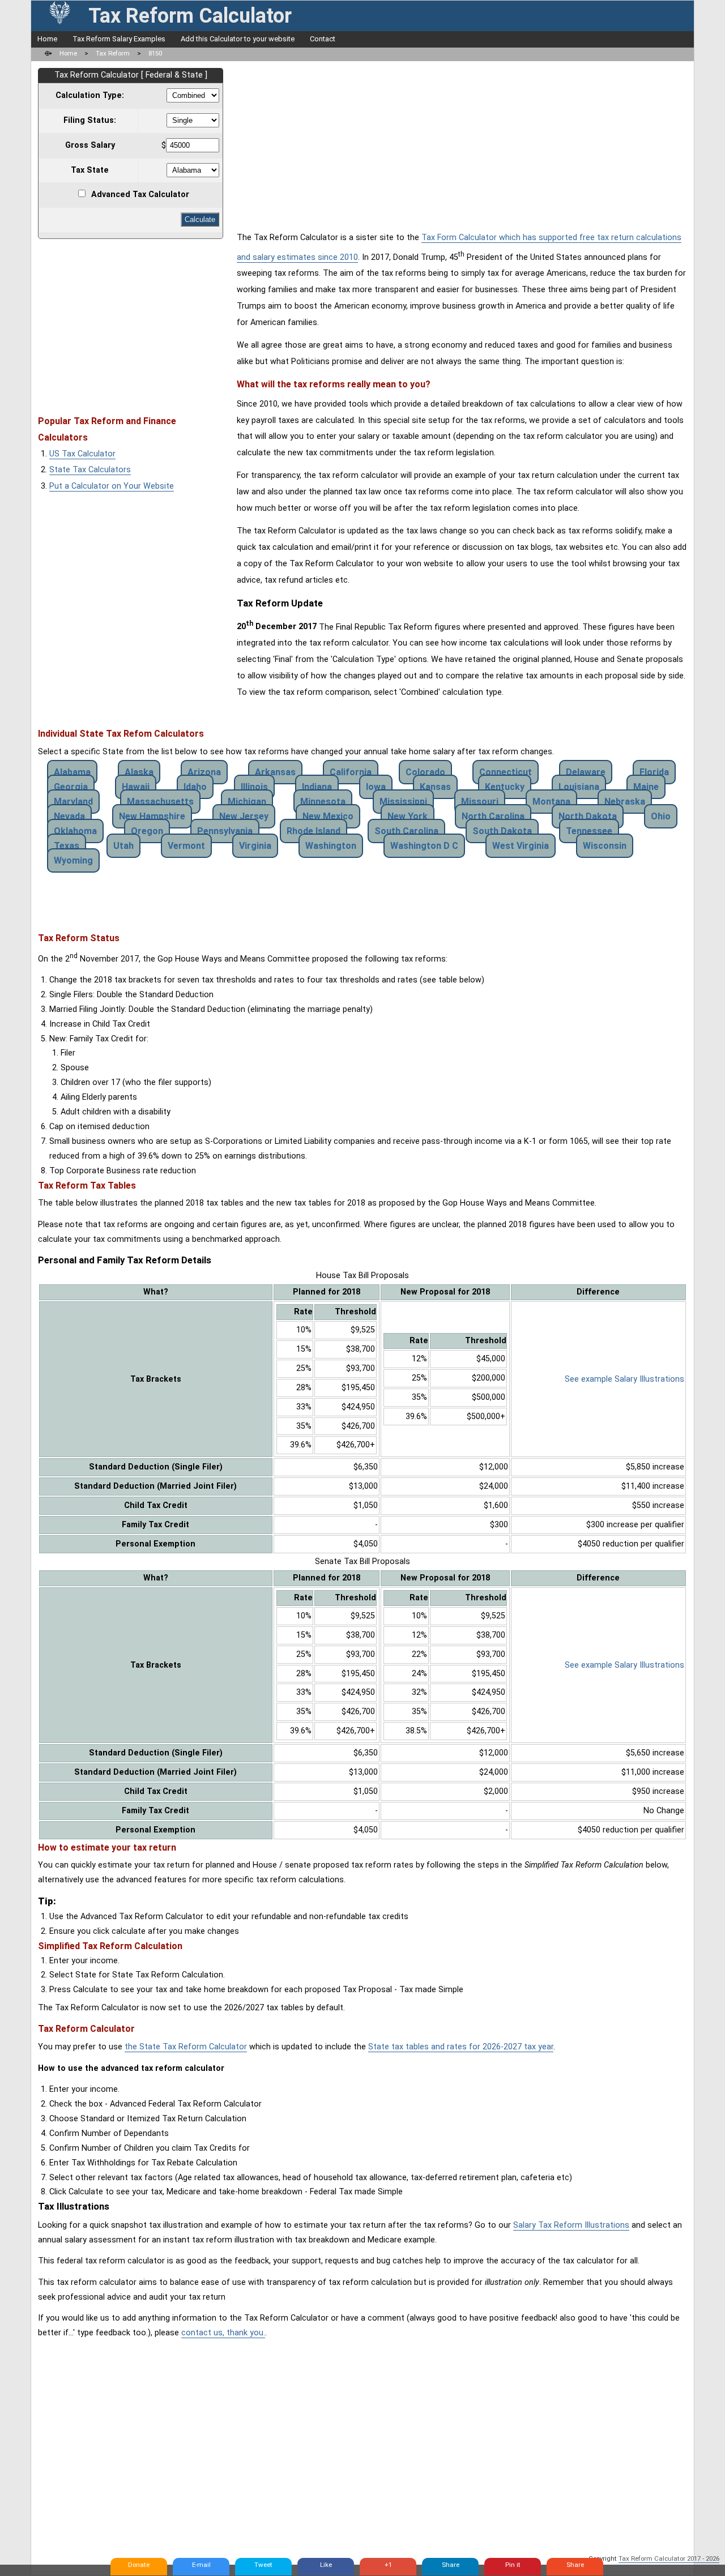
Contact (323, 39)
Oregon (147, 831)
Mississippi (403, 802)
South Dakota (502, 831)
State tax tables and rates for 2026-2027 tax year (461, 2047)
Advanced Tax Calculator (140, 195)
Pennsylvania (225, 831)
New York (408, 816)
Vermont (186, 846)
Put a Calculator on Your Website (112, 486)
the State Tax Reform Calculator (186, 2047)
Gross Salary (90, 145)
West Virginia (521, 846)
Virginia (255, 846)
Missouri (480, 802)
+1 (388, 2565)
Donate (139, 2565)
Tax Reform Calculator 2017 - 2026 (669, 2558)
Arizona (204, 772)
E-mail (201, 2565)
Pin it (513, 2565)
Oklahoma (75, 831)
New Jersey (244, 816)
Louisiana (579, 787)
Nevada (69, 816)
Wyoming (73, 860)
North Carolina (493, 816)
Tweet (263, 2565)
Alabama (72, 772)
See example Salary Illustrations (624, 1379)
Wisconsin (605, 846)
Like (326, 2565)
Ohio (661, 816)
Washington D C (424, 846)
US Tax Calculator (82, 454)
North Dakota (588, 816)
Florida (654, 772)
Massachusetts (160, 802)
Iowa (376, 787)
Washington (331, 846)
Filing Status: (90, 120)
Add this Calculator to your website (238, 39)
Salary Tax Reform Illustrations (571, 2225)
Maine (646, 787)
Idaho (195, 787)
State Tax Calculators (90, 470)
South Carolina (406, 831)
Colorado (425, 772)
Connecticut (506, 772)
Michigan (247, 802)
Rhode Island (314, 831)
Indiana (317, 787)
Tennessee (589, 831)
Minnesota (323, 802)
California (351, 772)
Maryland (73, 802)
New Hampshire (152, 816)
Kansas (435, 787)
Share (451, 2565)
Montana (551, 802)
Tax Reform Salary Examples (119, 39)
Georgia (71, 787)
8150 (155, 53)
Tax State (90, 170)
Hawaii (136, 787)
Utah (123, 846)
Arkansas (275, 772)
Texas (67, 846)
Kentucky (505, 787)
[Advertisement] (133, 322)
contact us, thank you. (223, 2333)
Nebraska (625, 802)
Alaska (139, 772)
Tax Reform (113, 53)
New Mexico (328, 816)
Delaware (586, 772)
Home (47, 39)
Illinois (254, 787)
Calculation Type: (90, 95)
